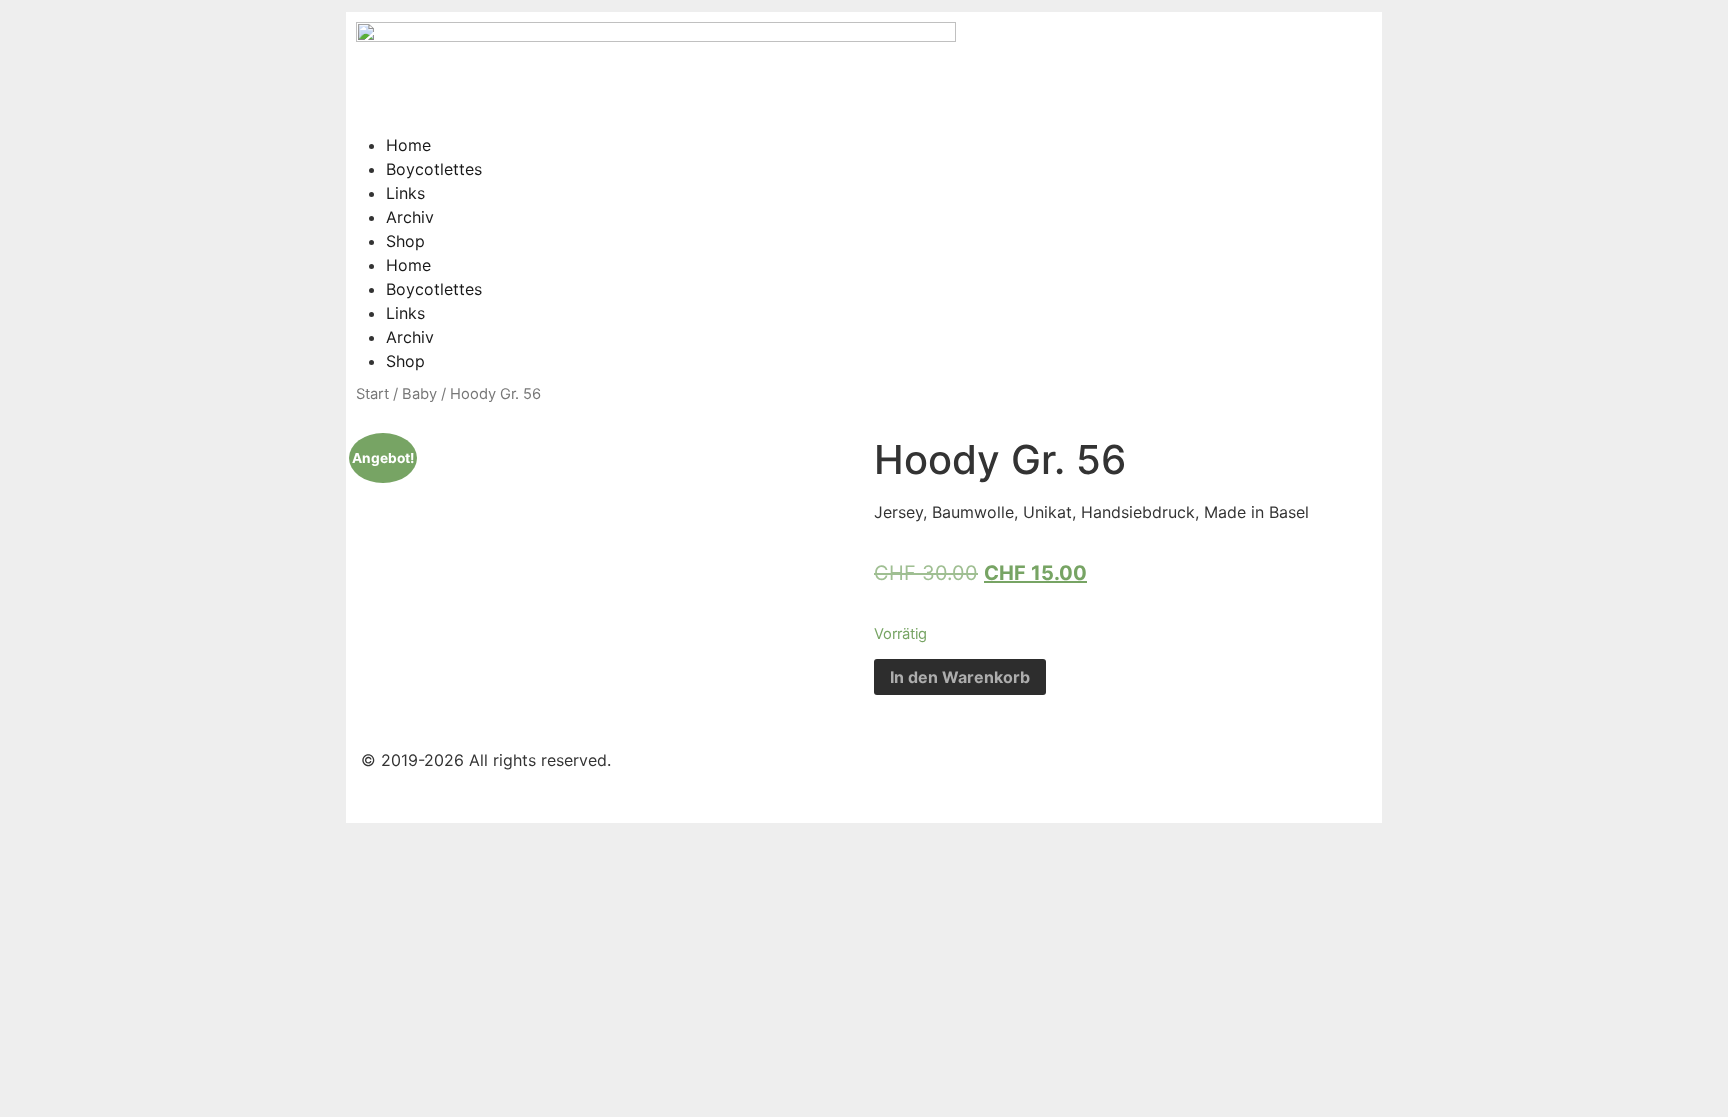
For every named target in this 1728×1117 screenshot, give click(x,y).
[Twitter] (1117, 158)
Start (372, 394)
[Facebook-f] (1062, 158)
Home (408, 145)
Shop (405, 241)
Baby (419, 394)
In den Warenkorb (960, 677)
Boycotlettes (434, 169)
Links (405, 193)
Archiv (410, 217)
